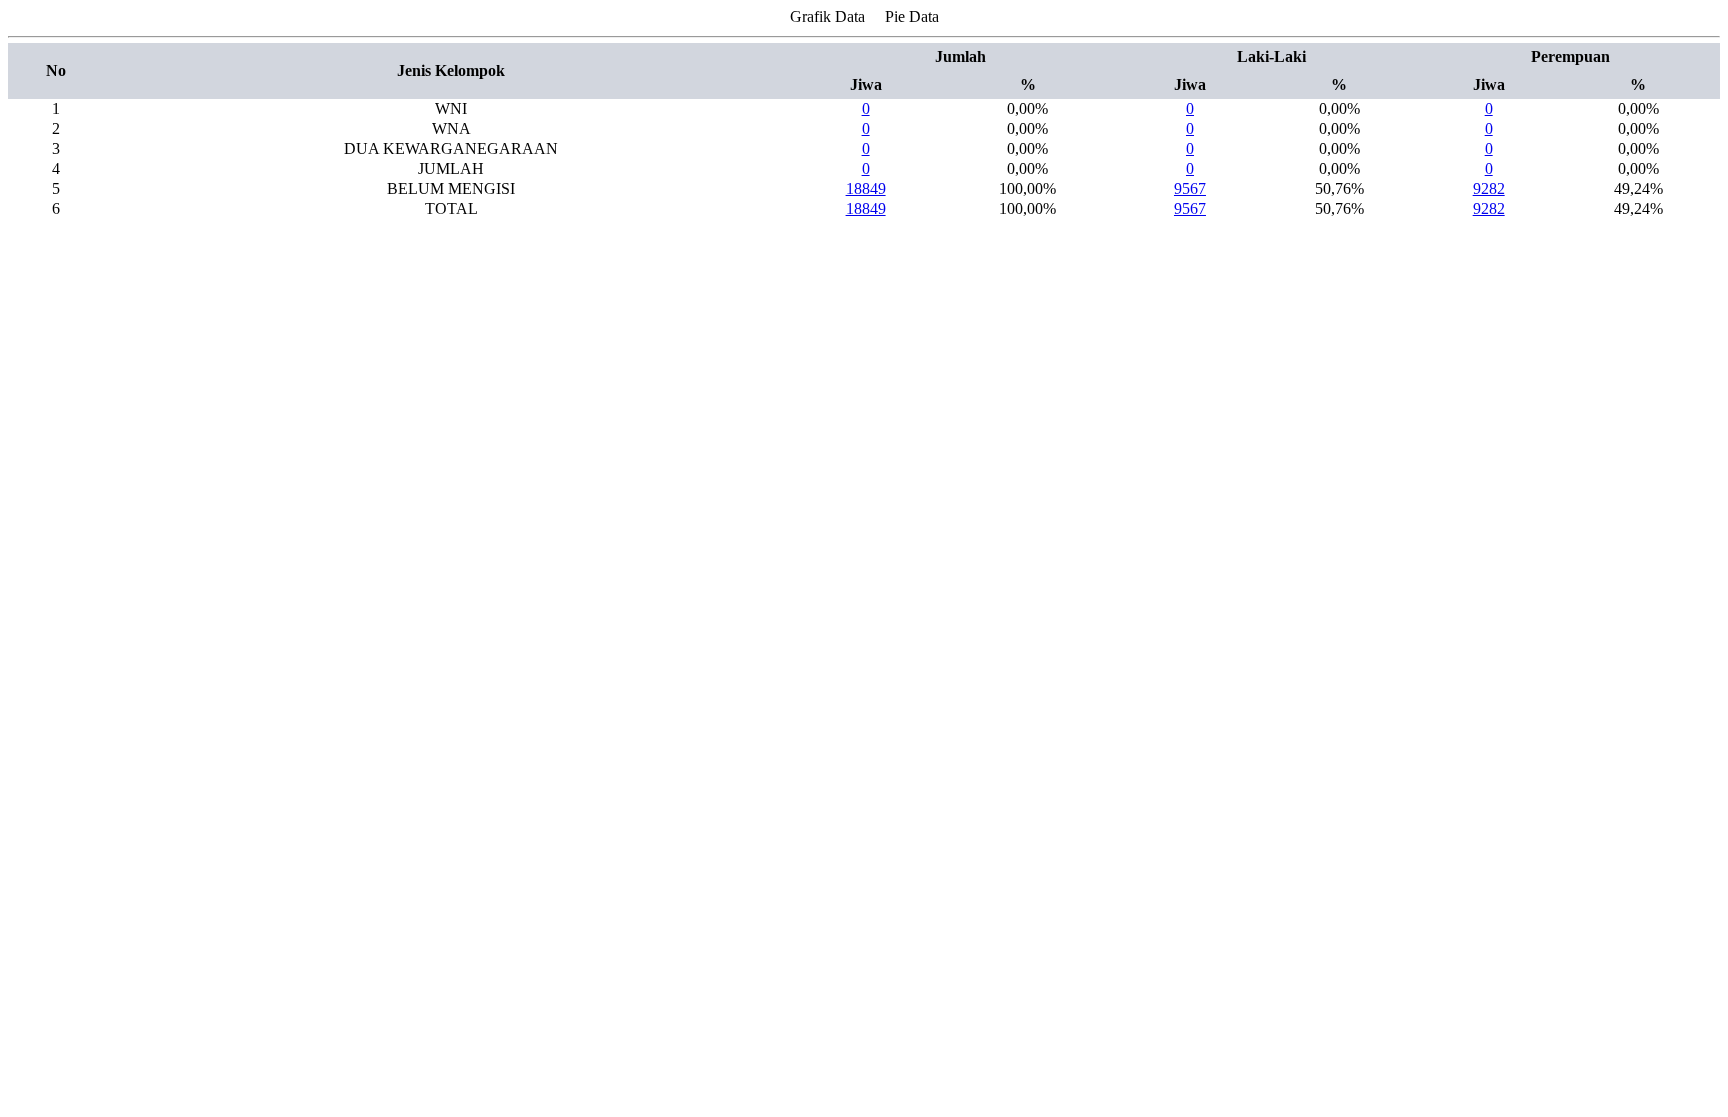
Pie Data (912, 16)
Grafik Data (827, 16)
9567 (1190, 188)
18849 (866, 188)
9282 (1489, 188)
